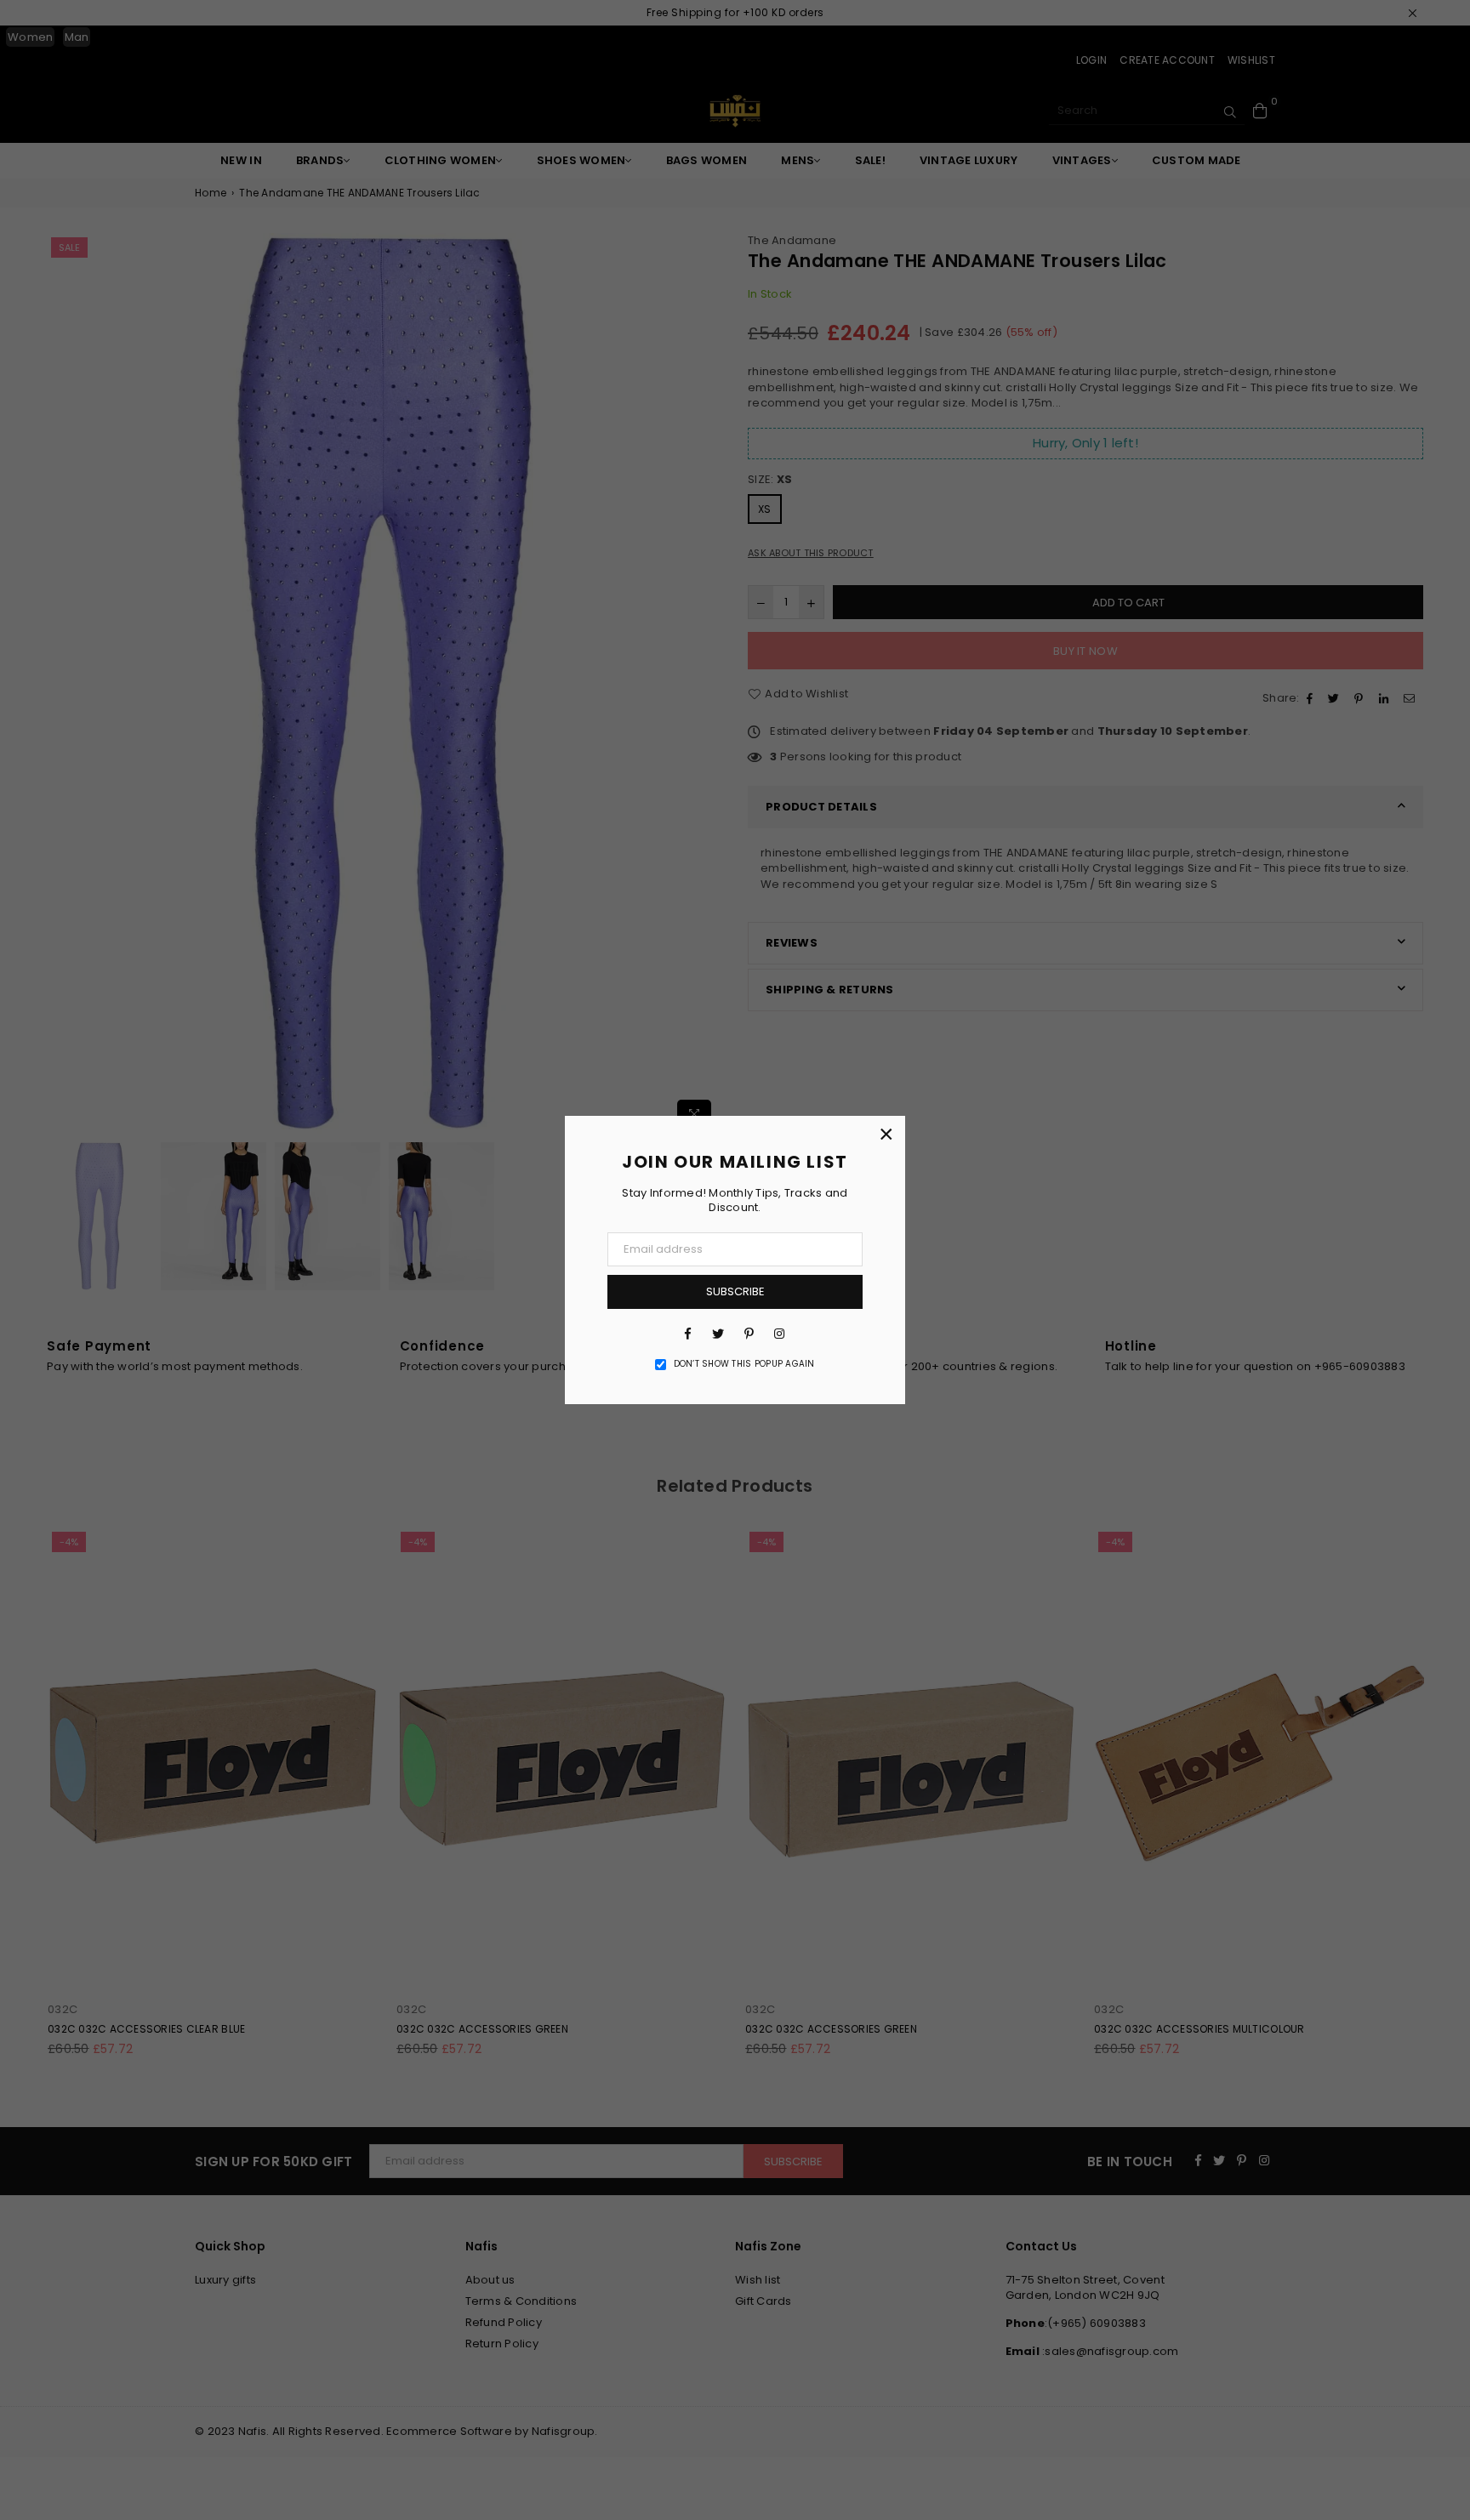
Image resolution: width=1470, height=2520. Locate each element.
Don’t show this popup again (744, 1364)
